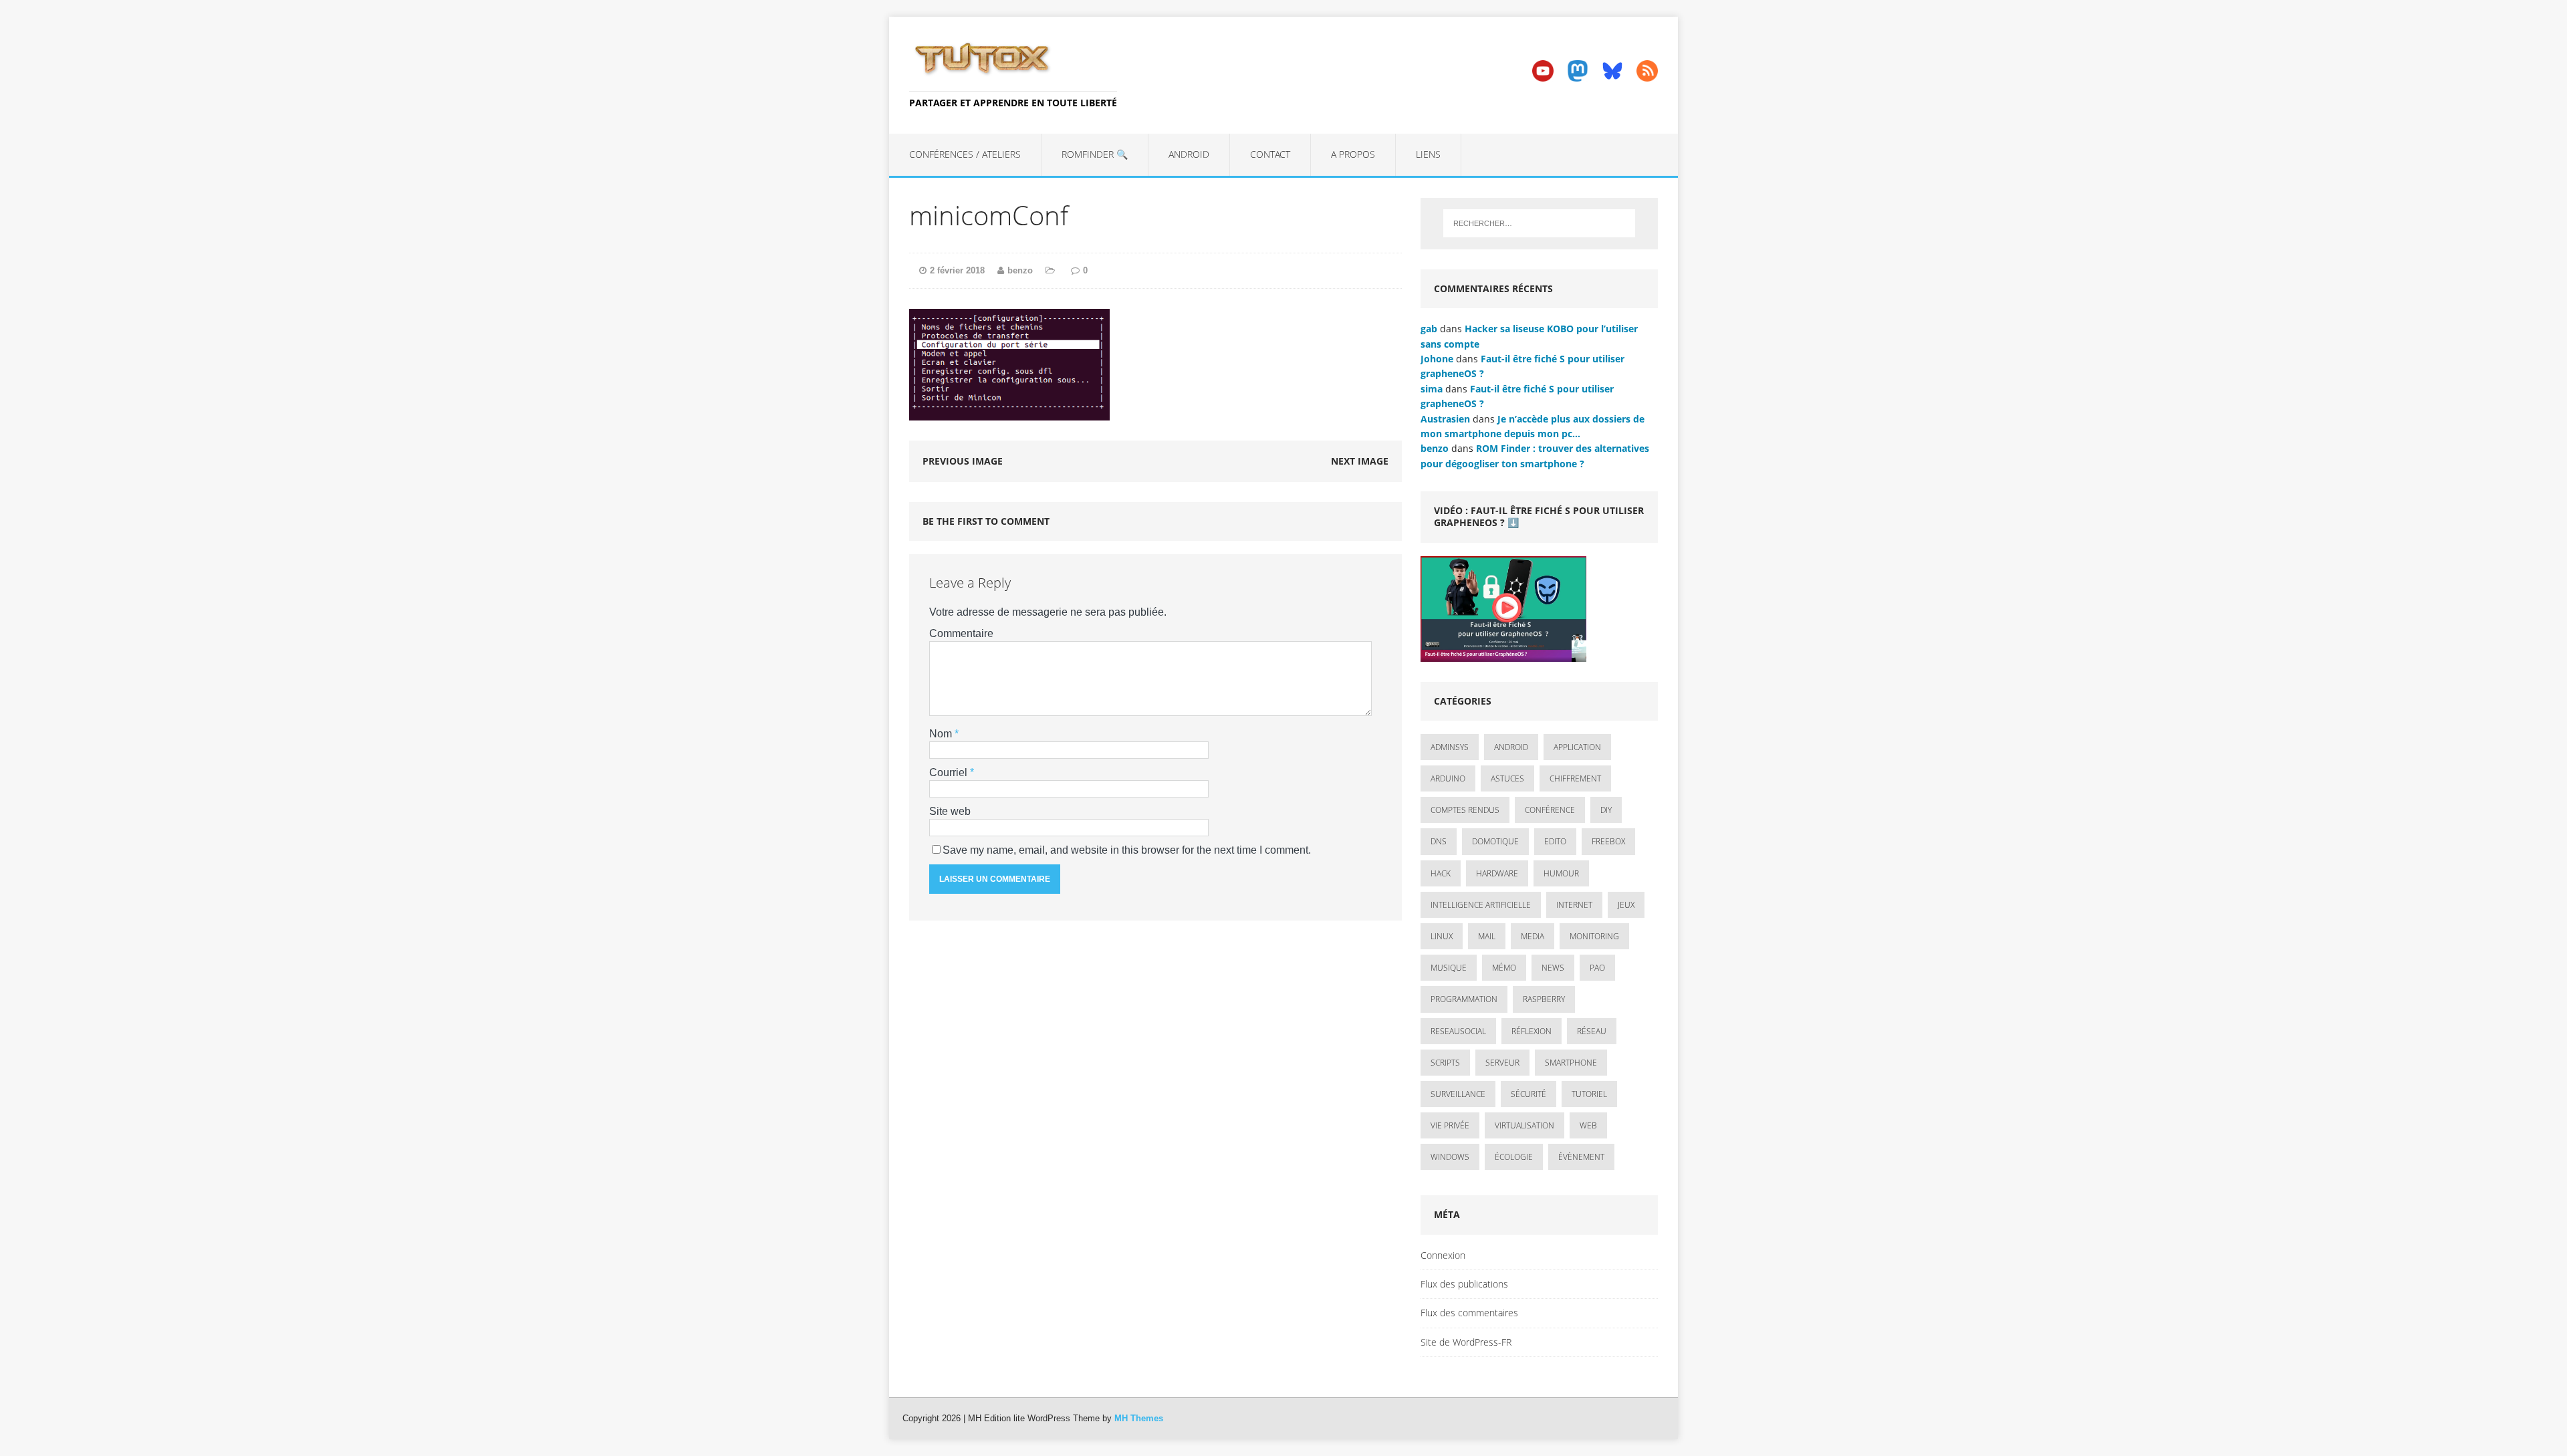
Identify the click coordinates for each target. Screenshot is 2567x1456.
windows (1450, 1157)
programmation (1464, 999)
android (1511, 747)
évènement (1581, 1157)
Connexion (1443, 1255)
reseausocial (1458, 1031)
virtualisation (1524, 1125)
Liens (1428, 154)
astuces (1507, 778)
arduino (1448, 778)
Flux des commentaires (1469, 1313)
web (1588, 1125)
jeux (1626, 905)
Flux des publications (1464, 1284)
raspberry (1544, 999)
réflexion (1532, 1031)
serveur (1502, 1063)
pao (1597, 968)
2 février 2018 (957, 270)
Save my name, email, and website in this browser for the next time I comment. (1127, 850)
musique (1449, 968)
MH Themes (1139, 1418)
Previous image (963, 461)
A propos (1353, 154)
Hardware (1497, 873)
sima (1432, 389)
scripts (1445, 1063)
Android (1189, 154)
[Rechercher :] (1539, 223)
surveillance (1458, 1094)
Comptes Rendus (1465, 810)
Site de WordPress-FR (1466, 1342)
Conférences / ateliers (965, 154)
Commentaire (961, 633)
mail (1487, 936)
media (1533, 936)
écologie (1514, 1157)
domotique (1495, 841)
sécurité (1529, 1094)
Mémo (1504, 968)
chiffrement (1575, 778)
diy (1606, 810)
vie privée (1450, 1125)
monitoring (1594, 936)
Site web (950, 811)
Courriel (950, 772)
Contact (1270, 154)
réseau (1592, 1031)
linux (1442, 936)
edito (1555, 841)
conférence (1550, 810)
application (1577, 747)
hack (1441, 873)
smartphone (1571, 1063)
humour (1561, 873)
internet (1574, 905)
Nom (942, 734)
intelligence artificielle (1481, 905)
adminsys (1450, 747)
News (1553, 968)
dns (1439, 841)
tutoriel (1589, 1094)
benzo (1020, 270)
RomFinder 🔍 (1095, 154)
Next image (1360, 461)
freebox (1608, 841)
